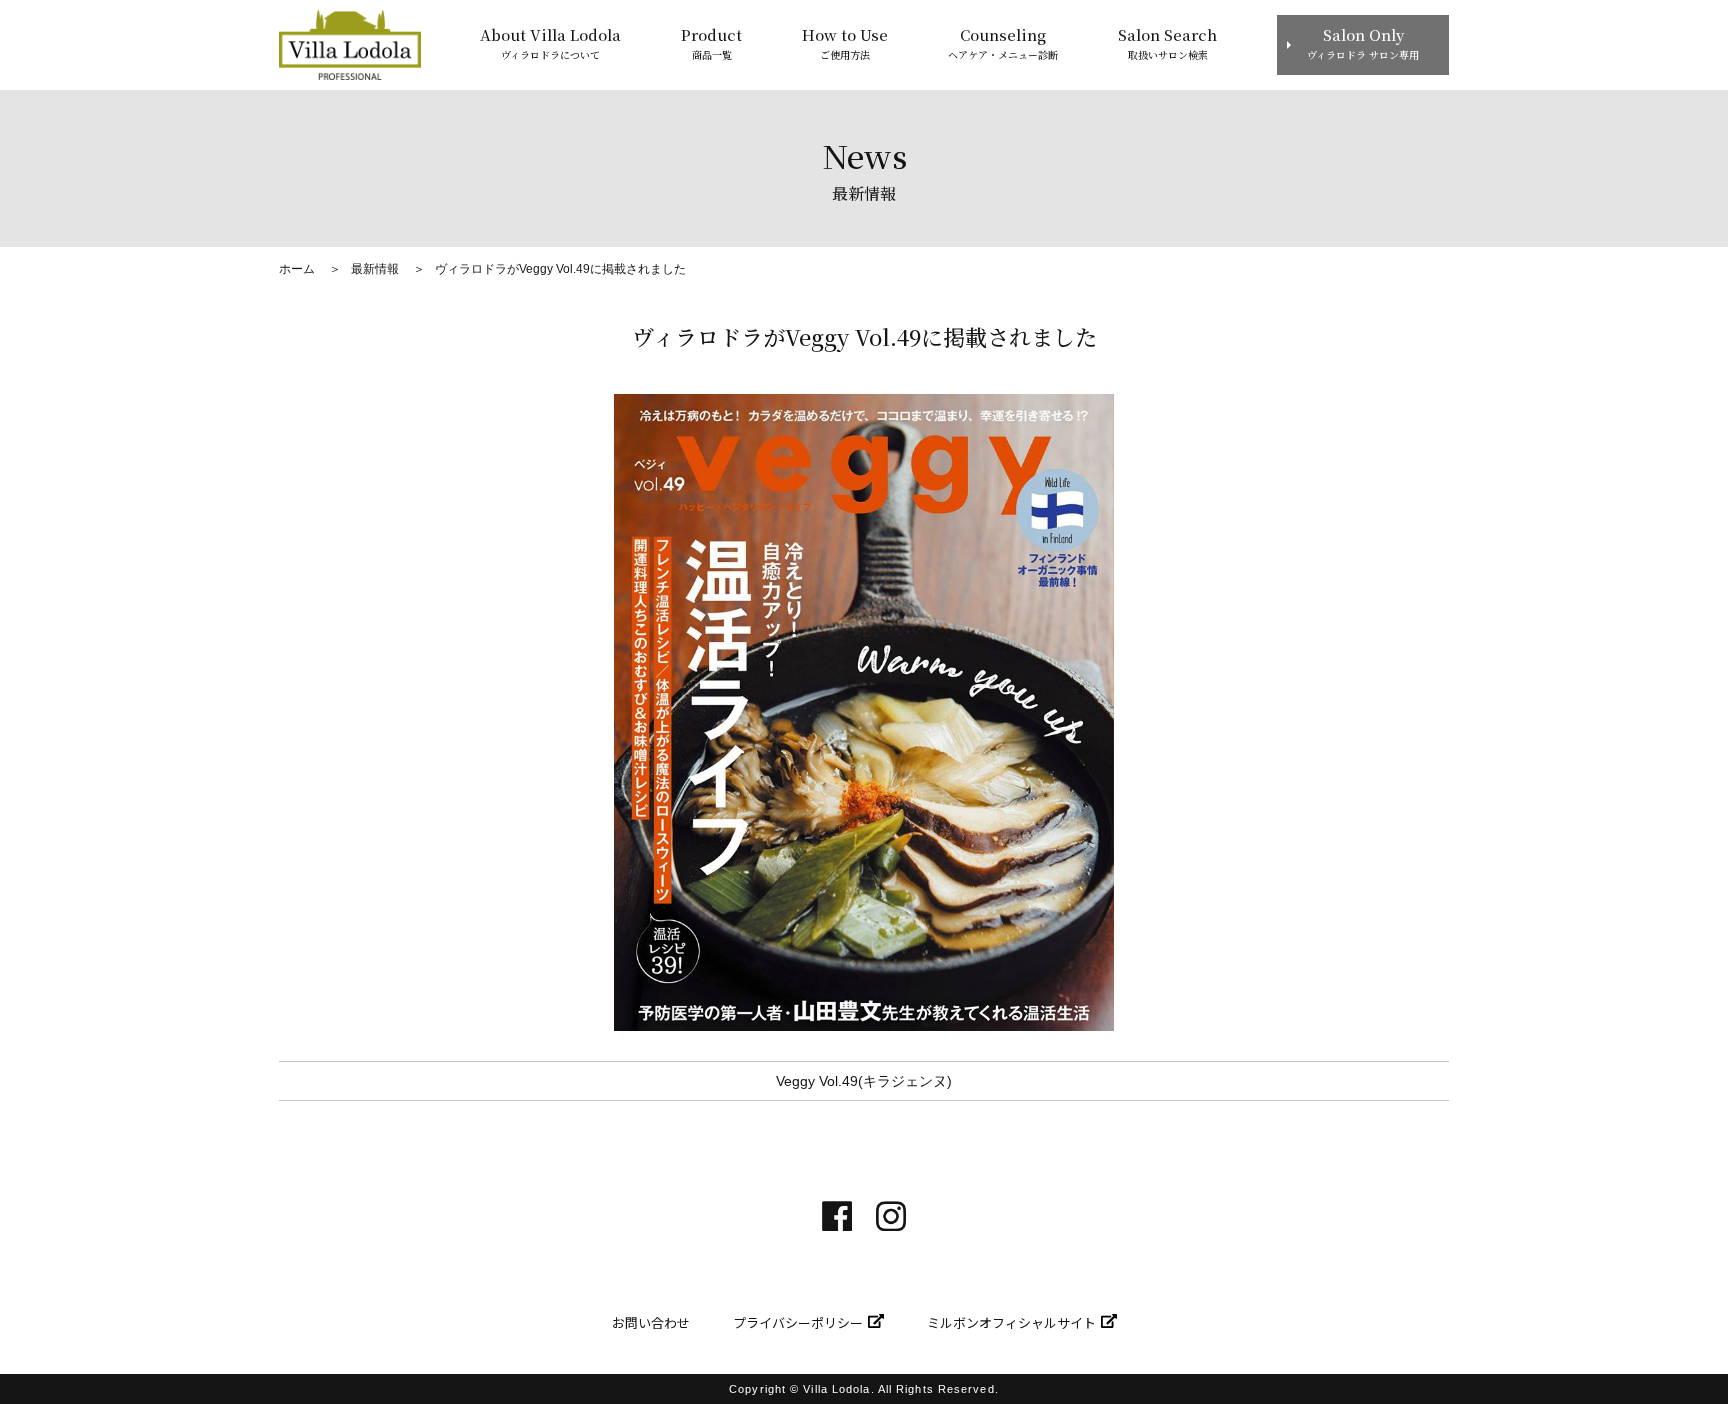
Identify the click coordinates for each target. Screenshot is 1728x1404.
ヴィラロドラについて (550, 43)
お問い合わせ (651, 1322)
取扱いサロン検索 (1167, 43)
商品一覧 (711, 43)
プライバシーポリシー (798, 1322)
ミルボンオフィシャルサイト (1011, 1322)
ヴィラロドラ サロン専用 (1363, 43)
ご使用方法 (845, 43)
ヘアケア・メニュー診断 (1003, 43)
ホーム (297, 269)
